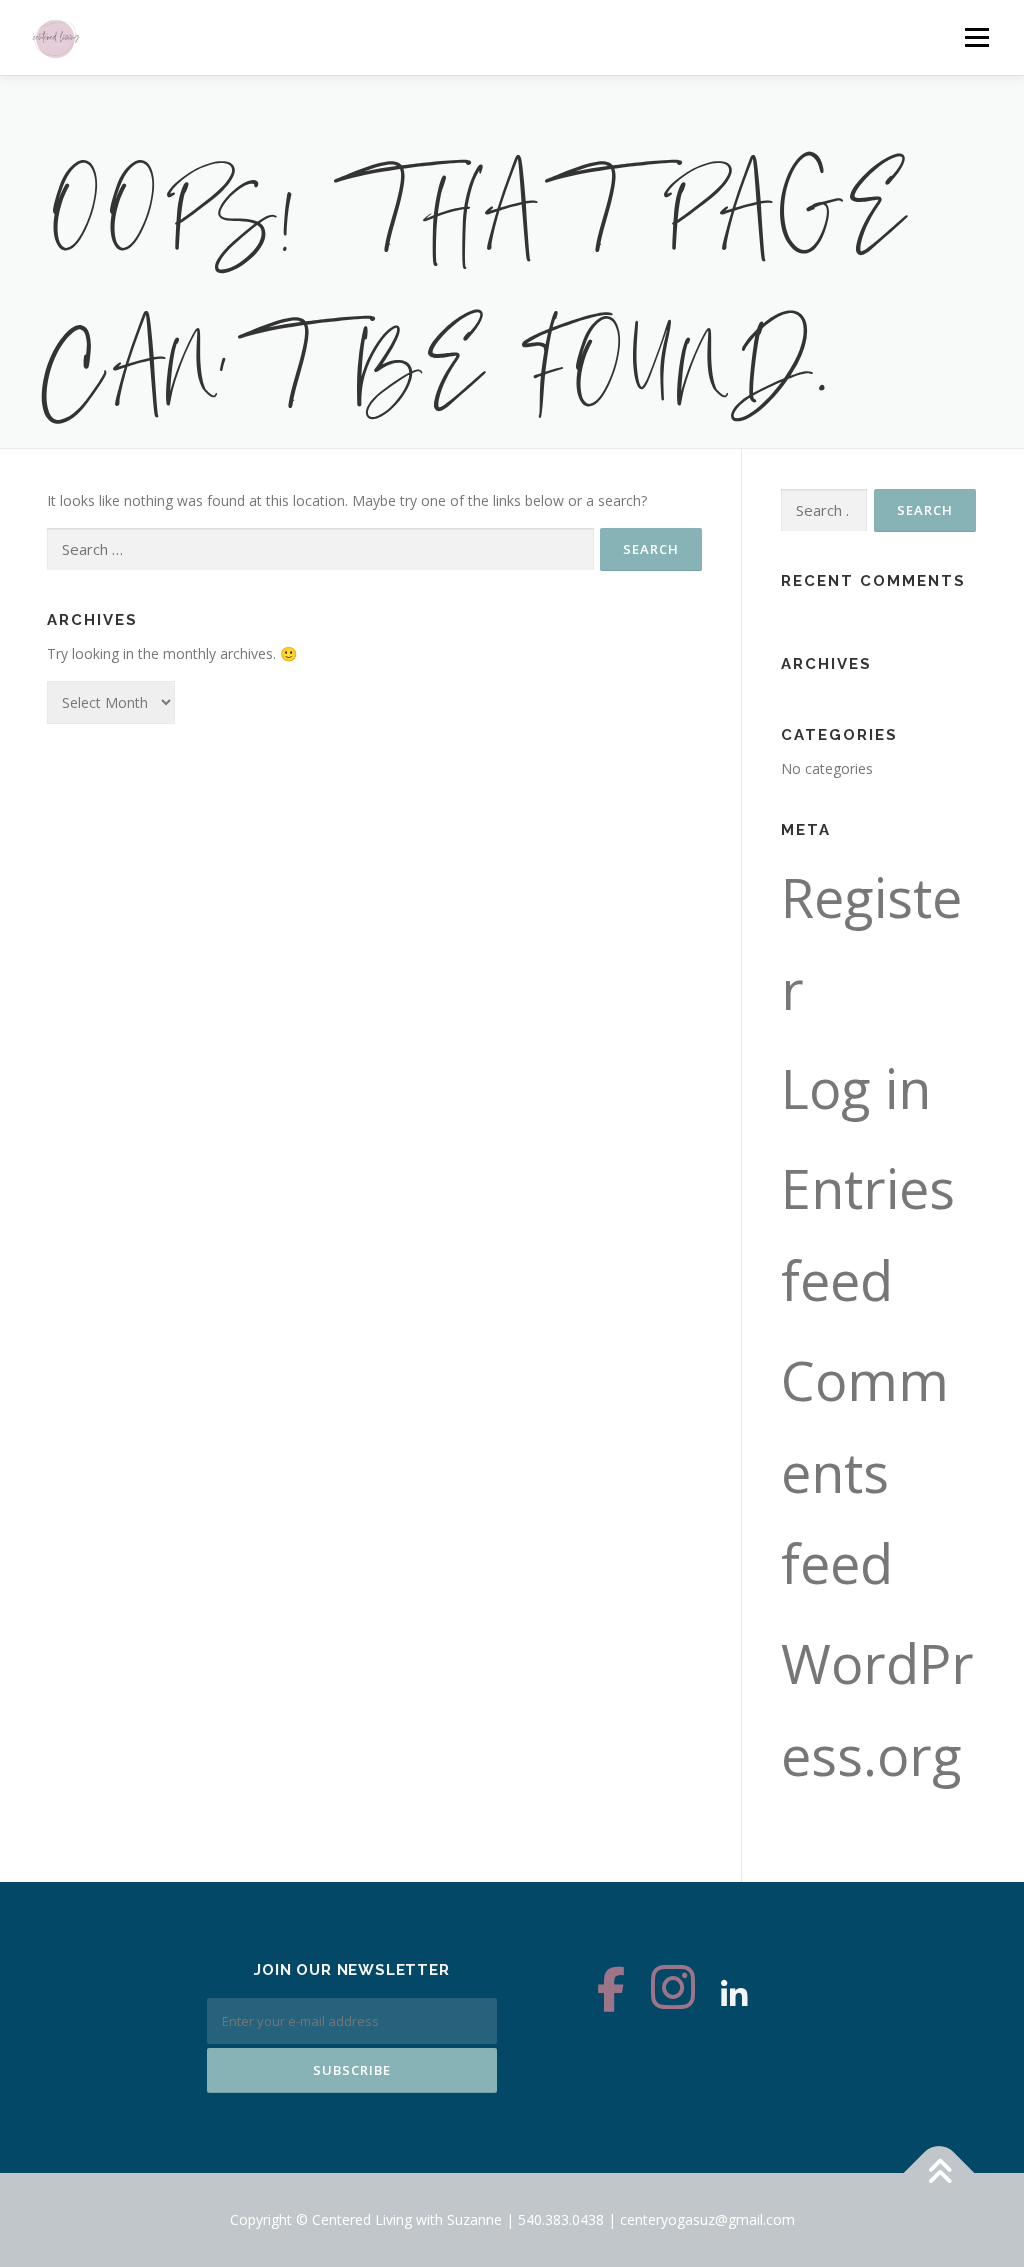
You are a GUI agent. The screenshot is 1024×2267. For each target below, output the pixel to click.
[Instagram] (673, 1994)
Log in (856, 1088)
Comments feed (865, 1472)
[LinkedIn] (734, 1994)
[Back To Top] (939, 2173)
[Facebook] (611, 1994)
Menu (976, 37)
